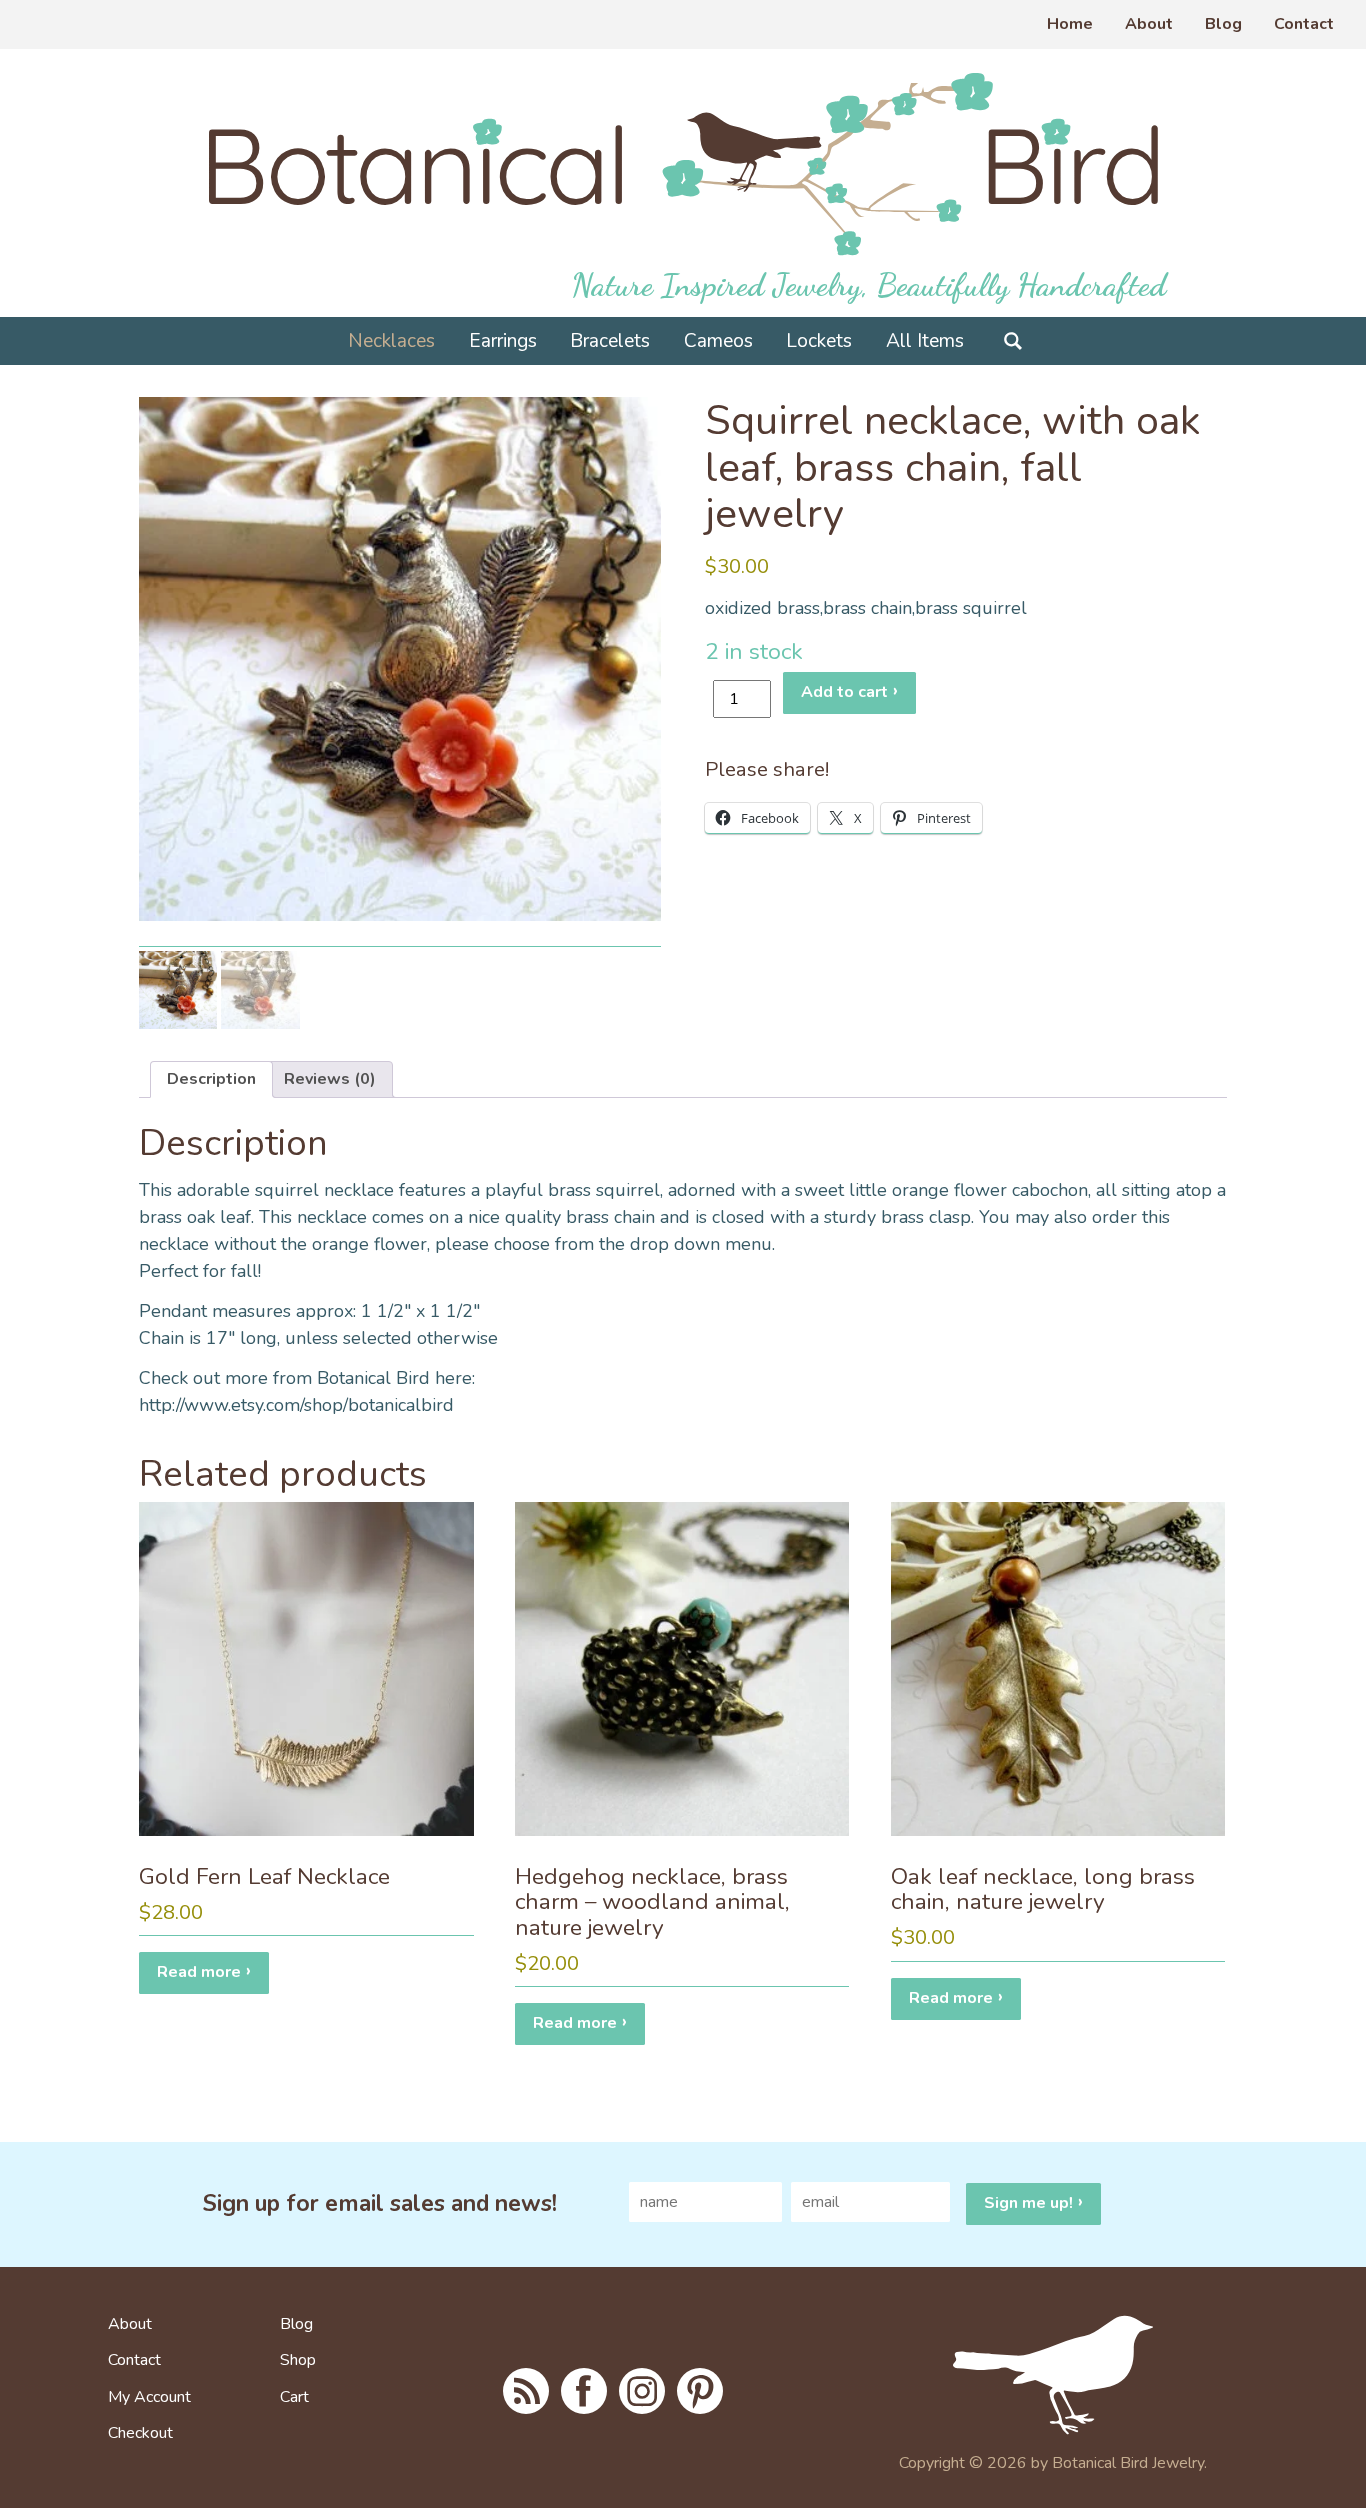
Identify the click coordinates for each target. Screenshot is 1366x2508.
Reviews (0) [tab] (330, 1079)
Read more (199, 1972)
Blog (1223, 24)
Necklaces (391, 341)
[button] (621, 437)
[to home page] (683, 164)
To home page (1078, 2375)
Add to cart (844, 692)
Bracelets (610, 341)
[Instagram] (642, 2391)
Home (1070, 24)
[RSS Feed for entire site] (526, 2391)
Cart (294, 2398)
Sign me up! (1028, 2203)
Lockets (819, 341)
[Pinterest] (700, 2391)
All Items (925, 341)
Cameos (718, 341)
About (1149, 24)
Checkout (140, 2434)
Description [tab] (211, 1079)
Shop (298, 2361)
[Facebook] (584, 2391)
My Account (149, 2398)
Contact (1304, 24)
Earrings (503, 341)
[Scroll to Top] (1318, 2442)
